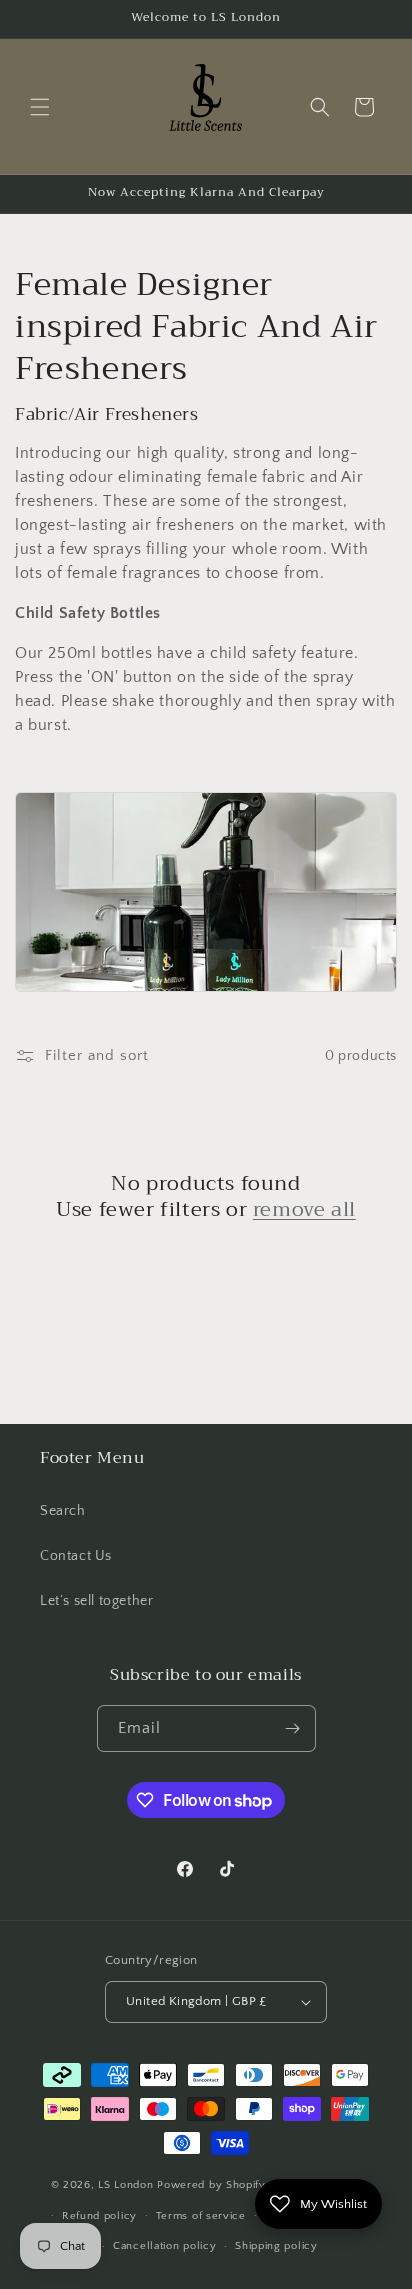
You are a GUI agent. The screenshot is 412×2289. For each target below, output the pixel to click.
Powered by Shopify (211, 2185)
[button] (40, 107)
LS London (127, 2185)
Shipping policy (276, 2246)
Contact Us (76, 1556)
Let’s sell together (96, 1601)
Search (63, 1511)
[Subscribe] (293, 1728)
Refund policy (99, 2216)
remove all (304, 1210)
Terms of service (201, 2216)
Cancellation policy (164, 2246)
